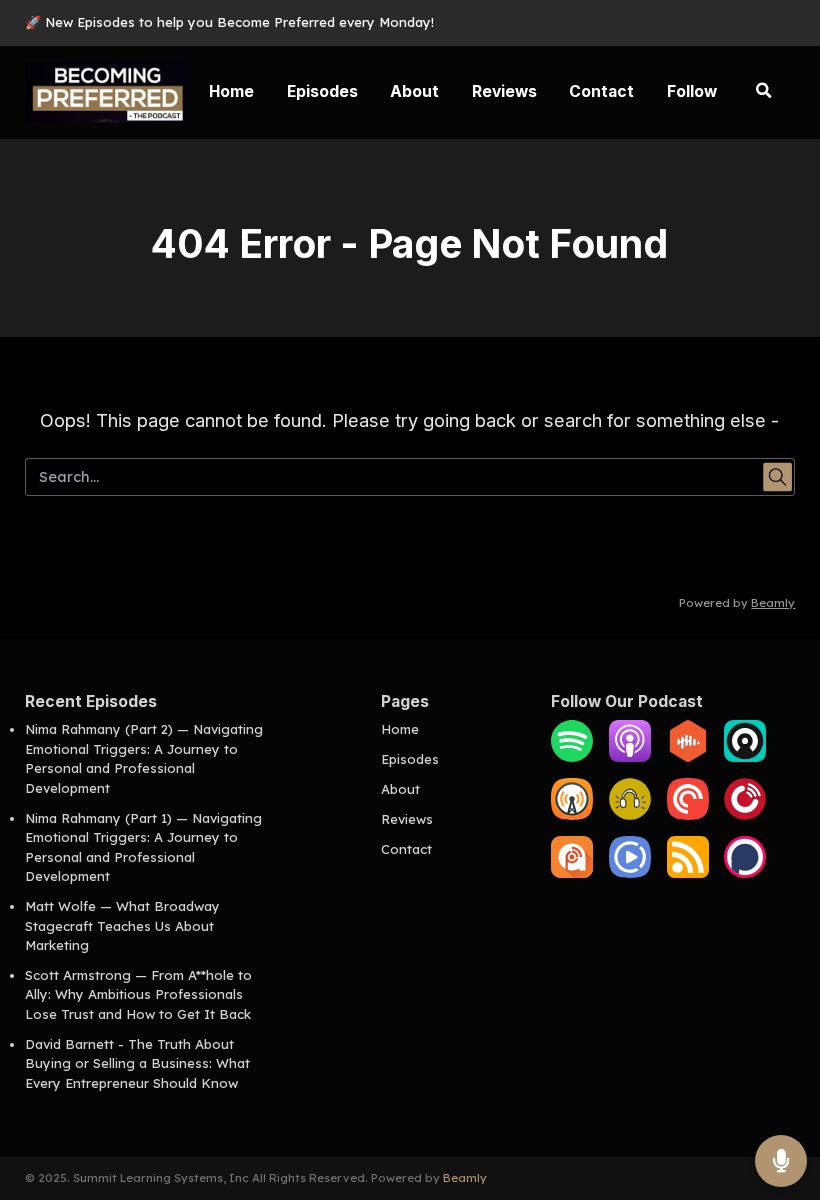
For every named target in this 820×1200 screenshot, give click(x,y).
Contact (601, 91)
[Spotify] (572, 757)
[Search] (764, 92)
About (414, 91)
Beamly (465, 1178)
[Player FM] (745, 815)
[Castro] (745, 757)
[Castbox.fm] (688, 757)
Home (231, 91)
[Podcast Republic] (630, 873)
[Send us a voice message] (781, 1161)
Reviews (504, 91)
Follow (692, 91)
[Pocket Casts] (688, 815)
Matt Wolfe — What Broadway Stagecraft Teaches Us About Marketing (122, 925)
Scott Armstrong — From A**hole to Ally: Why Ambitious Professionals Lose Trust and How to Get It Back (138, 994)
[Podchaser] (745, 873)
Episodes (322, 91)
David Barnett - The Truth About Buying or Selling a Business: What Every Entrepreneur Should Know (137, 1063)
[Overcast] (572, 815)
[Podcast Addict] (572, 873)
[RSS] (688, 873)
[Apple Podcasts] (630, 757)
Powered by (737, 603)
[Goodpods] (630, 815)
